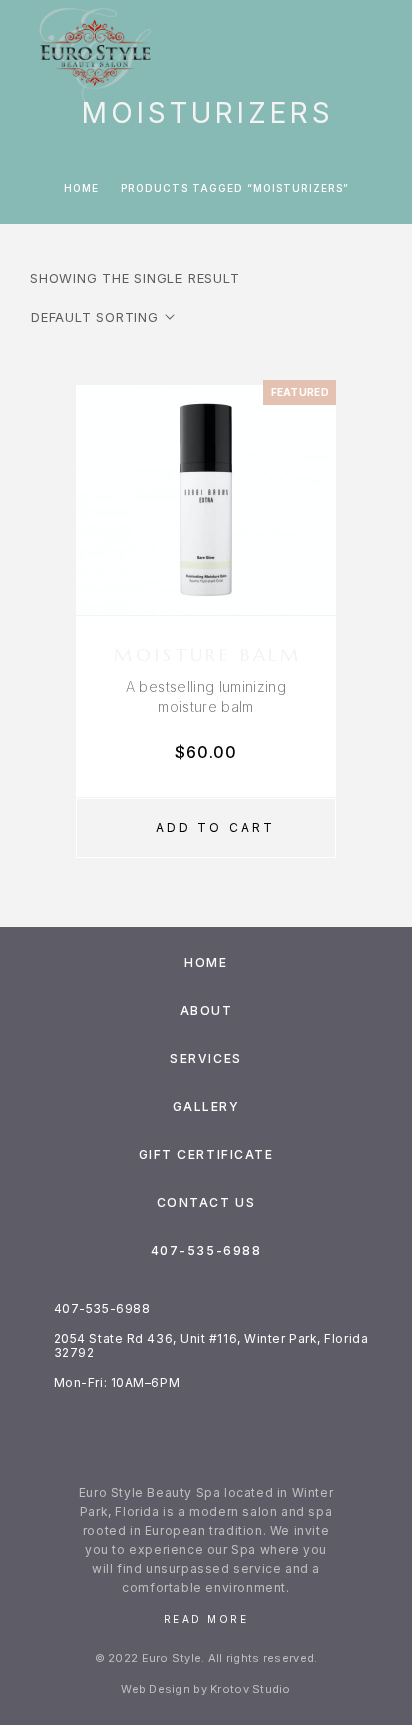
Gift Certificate (206, 1154)
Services (205, 1058)
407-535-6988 (206, 1250)
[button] (206, 828)
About (206, 1010)
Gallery (206, 1106)
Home (81, 188)
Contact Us (206, 1202)
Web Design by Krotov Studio (205, 1689)
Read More (206, 1619)
